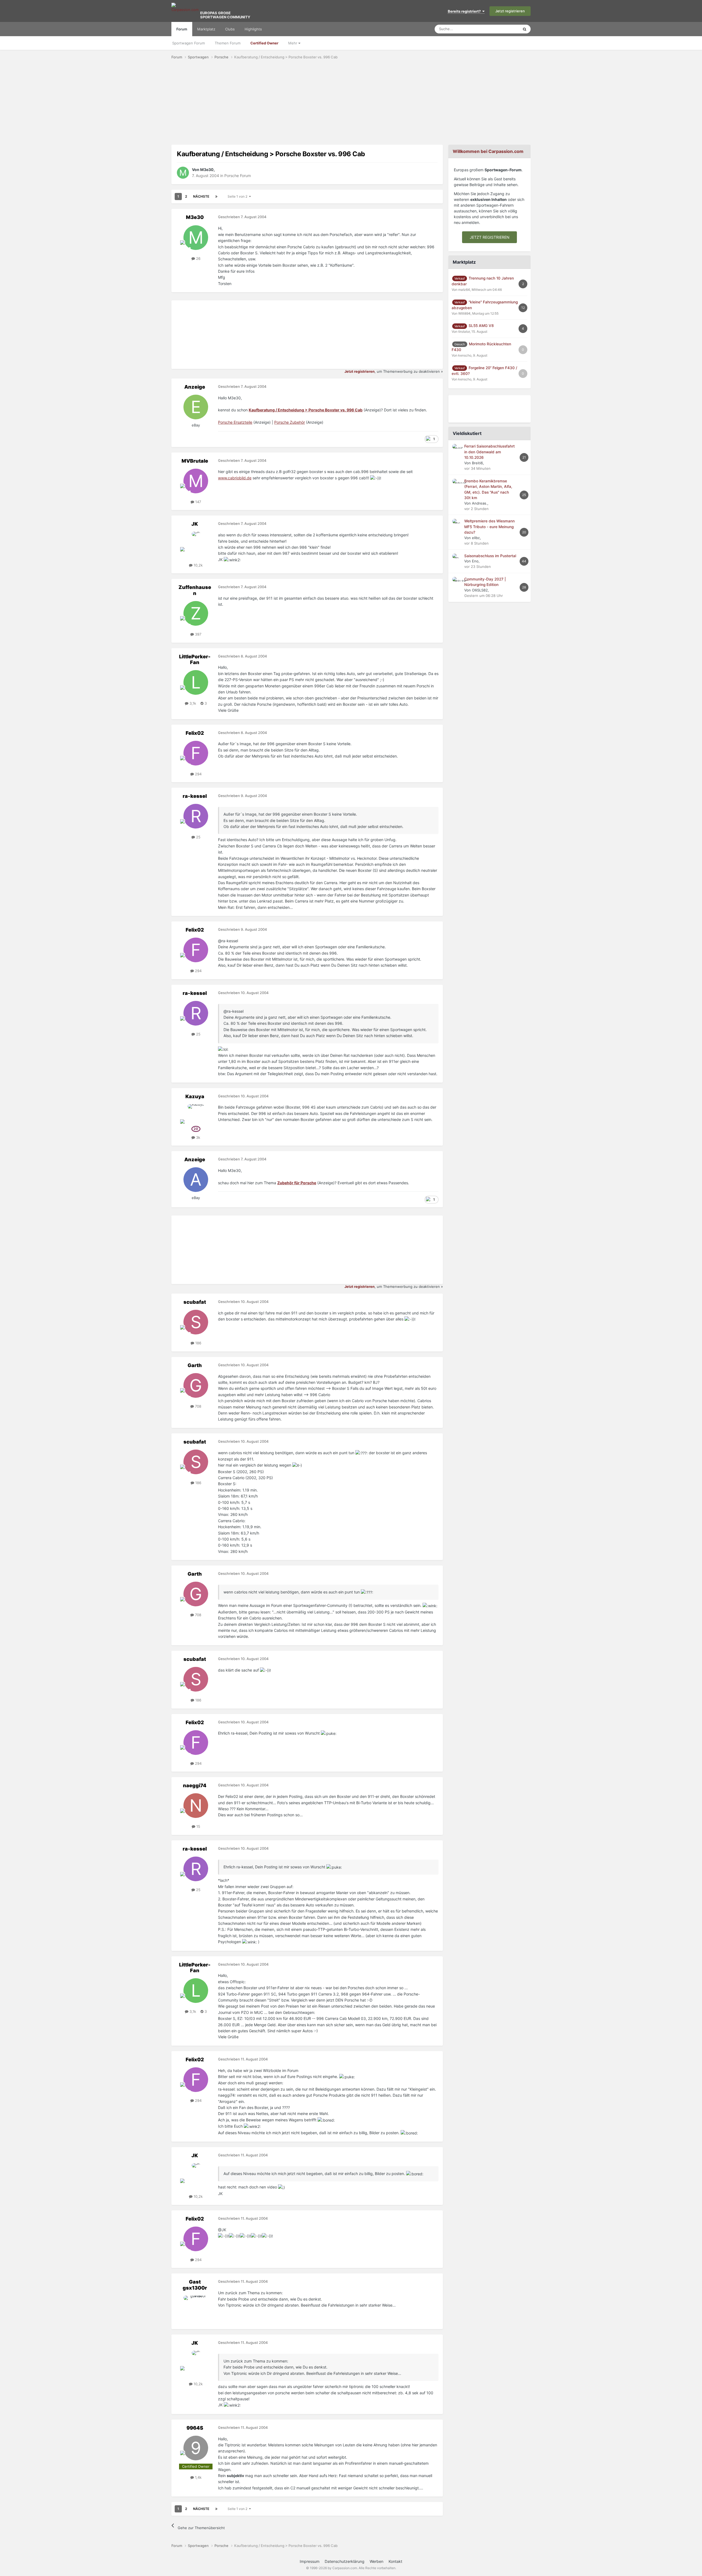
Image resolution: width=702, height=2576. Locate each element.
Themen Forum (228, 43)
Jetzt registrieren (510, 11)
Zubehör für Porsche (297, 1183)
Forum (182, 29)
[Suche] (525, 29)
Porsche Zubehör (290, 422)
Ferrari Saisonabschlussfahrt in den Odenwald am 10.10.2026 (489, 452)
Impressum (310, 2561)
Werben (377, 2561)
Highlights (253, 29)
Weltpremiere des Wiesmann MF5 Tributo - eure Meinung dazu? (489, 527)
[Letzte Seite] (216, 197)
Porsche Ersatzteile (235, 422)
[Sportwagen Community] (185, 11)
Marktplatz (206, 29)
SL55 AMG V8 (481, 326)
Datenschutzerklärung (345, 2561)
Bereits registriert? (465, 11)
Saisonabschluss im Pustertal (490, 556)
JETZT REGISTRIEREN (490, 237)
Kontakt (395, 2561)
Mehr (293, 43)
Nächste (201, 196)
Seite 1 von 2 (238, 196)
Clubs (230, 29)
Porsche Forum (238, 176)
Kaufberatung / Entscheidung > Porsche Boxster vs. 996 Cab (306, 410)
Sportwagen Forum (189, 43)
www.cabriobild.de (235, 478)
